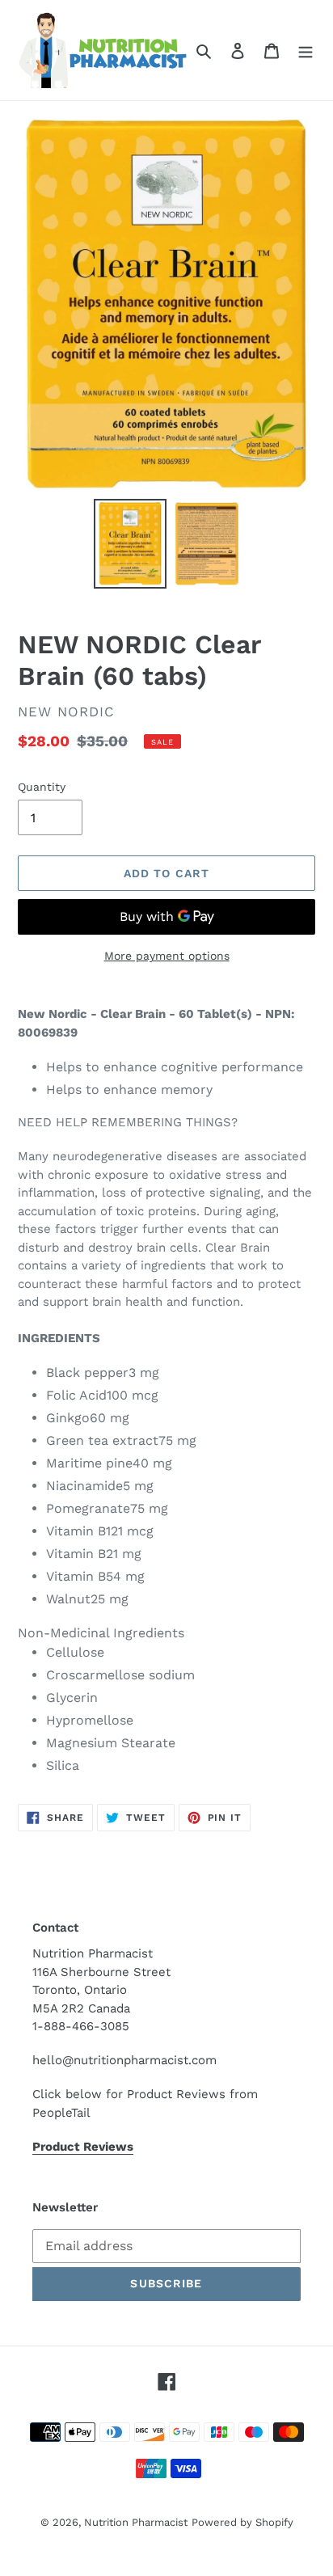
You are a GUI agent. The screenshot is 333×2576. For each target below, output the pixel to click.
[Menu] (306, 50)
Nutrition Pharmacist (136, 2522)
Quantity (42, 787)
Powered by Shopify (242, 2522)
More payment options (167, 956)
